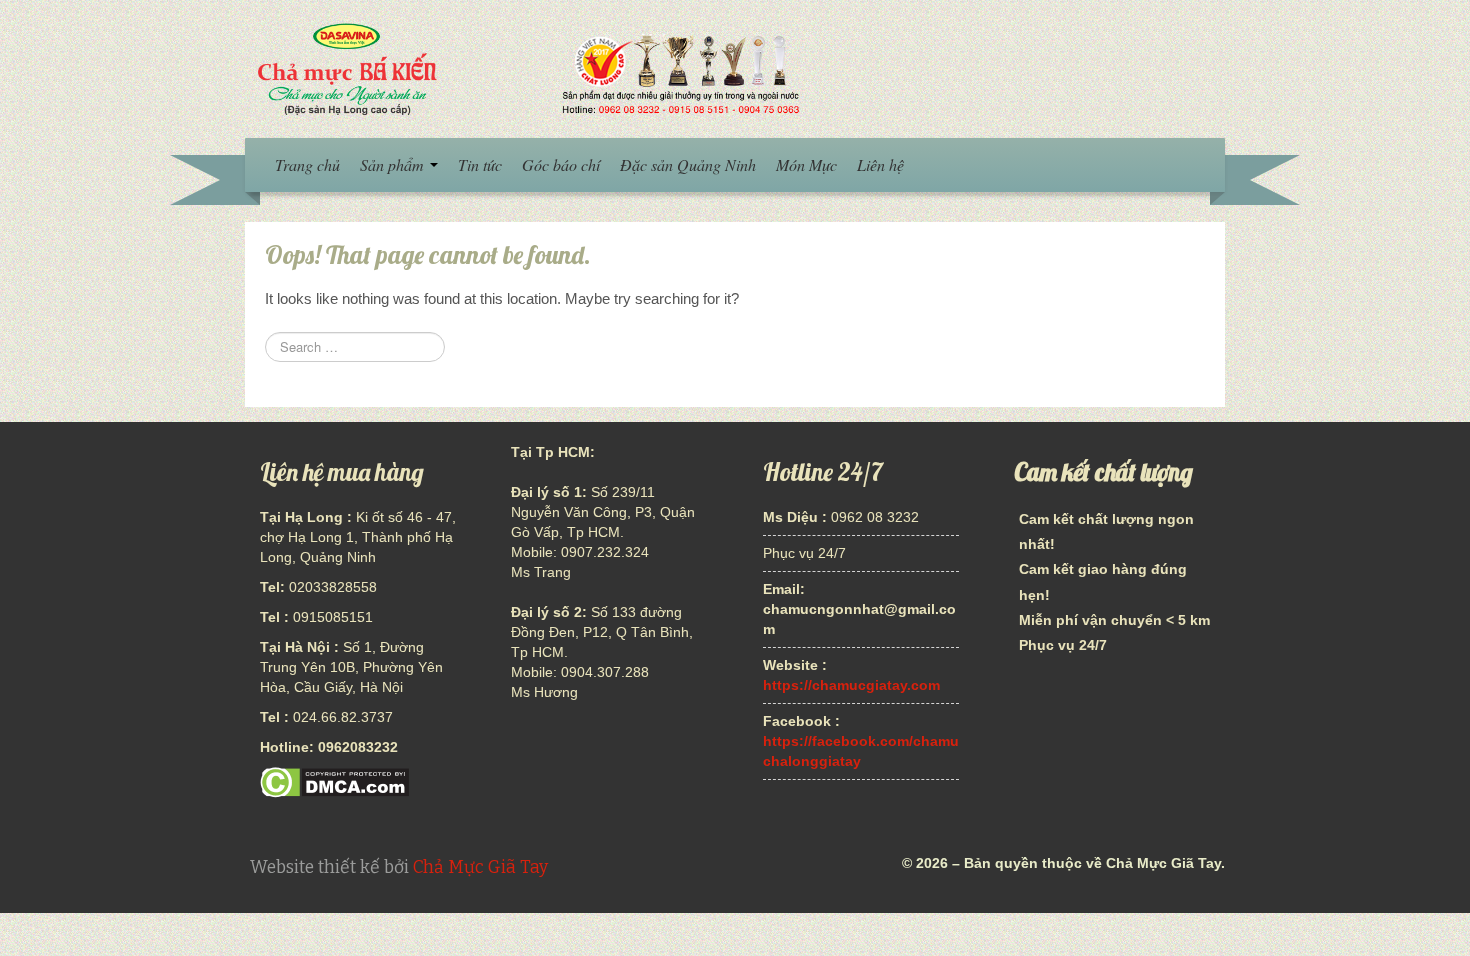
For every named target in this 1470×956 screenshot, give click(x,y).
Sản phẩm (394, 164)
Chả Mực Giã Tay (480, 867)
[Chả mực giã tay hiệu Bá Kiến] (525, 68)
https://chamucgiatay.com (851, 685)
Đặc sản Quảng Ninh (688, 164)
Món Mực (806, 164)
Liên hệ (880, 164)
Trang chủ (307, 164)
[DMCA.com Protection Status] (334, 781)
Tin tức (480, 164)
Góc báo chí (561, 164)
